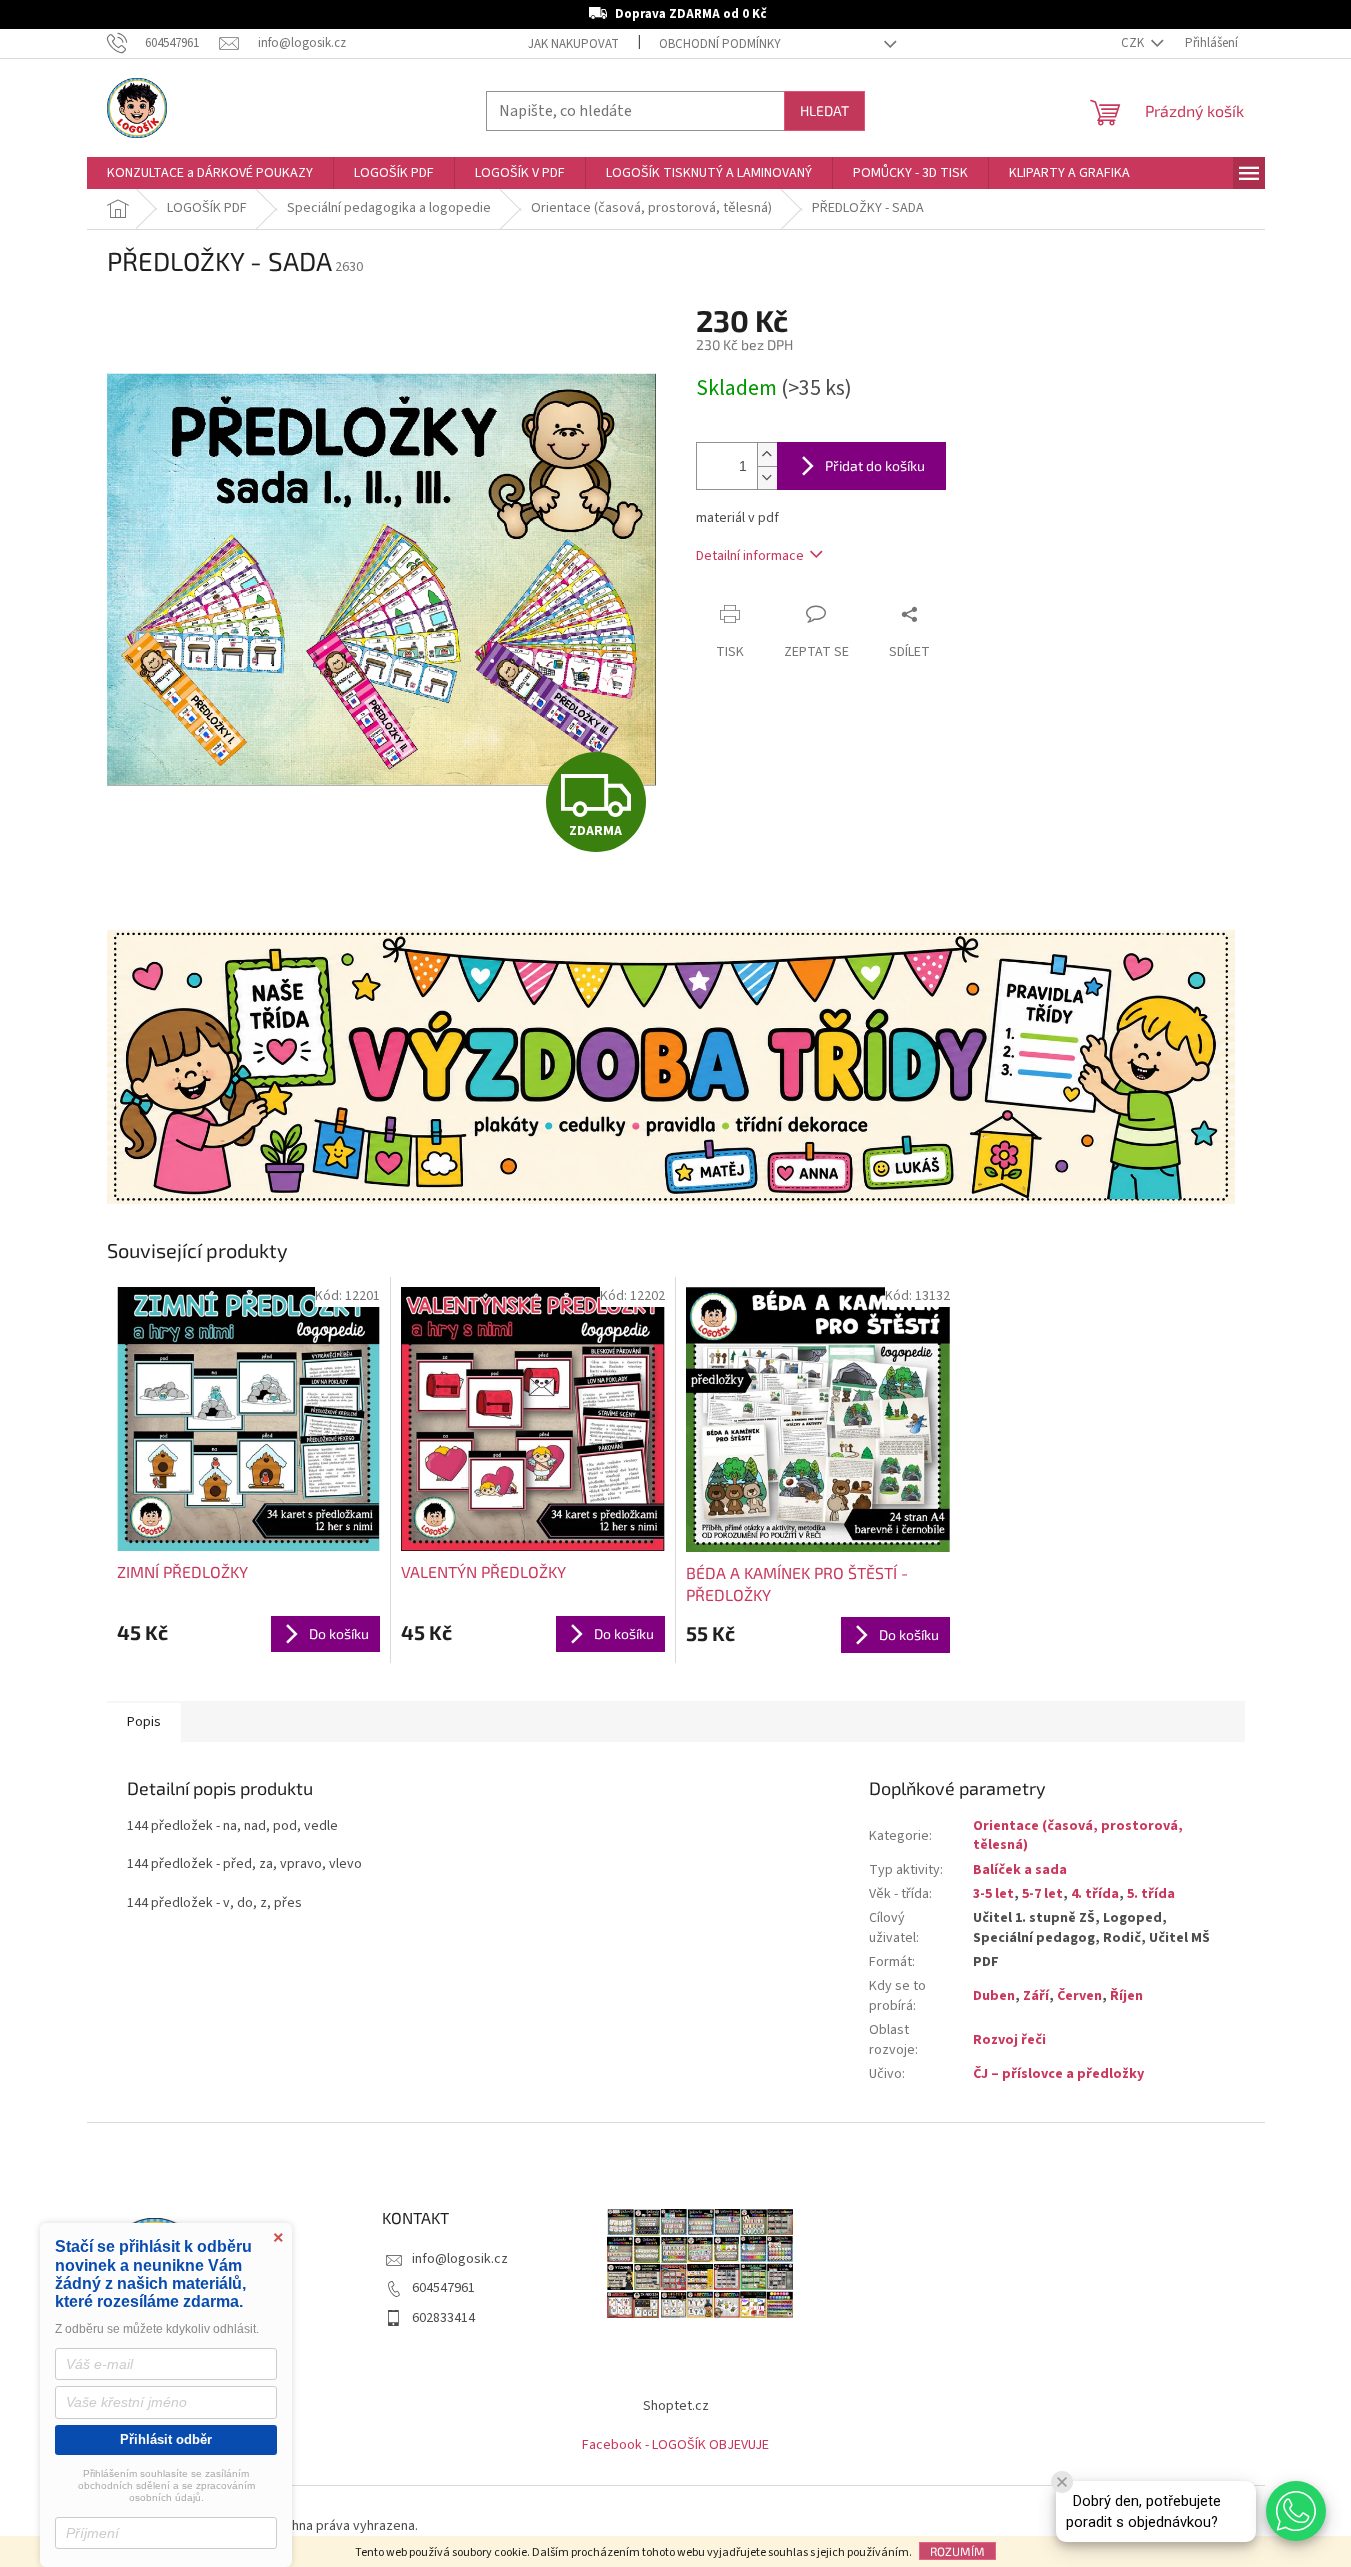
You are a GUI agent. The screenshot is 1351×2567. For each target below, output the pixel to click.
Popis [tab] (144, 1722)
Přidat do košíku (875, 465)
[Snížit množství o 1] (767, 477)
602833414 (443, 2318)
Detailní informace (750, 556)
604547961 (443, 2288)
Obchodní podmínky (720, 44)
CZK (1134, 43)
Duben (994, 1996)
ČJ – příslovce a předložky (1058, 2074)
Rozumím (957, 2551)
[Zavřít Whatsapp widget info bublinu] (1062, 2482)
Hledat (824, 110)
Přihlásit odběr (166, 2439)
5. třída (1151, 1894)
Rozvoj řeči (1009, 2040)
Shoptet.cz (676, 2406)
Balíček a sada (1020, 1870)
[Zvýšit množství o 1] (767, 454)
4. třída (1095, 1894)
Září (1036, 1996)
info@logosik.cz (460, 2259)
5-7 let (1042, 1894)
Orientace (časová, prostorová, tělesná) (1078, 1835)
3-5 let (993, 1894)
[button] (1296, 2511)
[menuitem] (210, 173)
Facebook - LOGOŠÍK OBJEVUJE (675, 2445)
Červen (1079, 1996)
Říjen (1126, 1996)
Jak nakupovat (573, 44)
